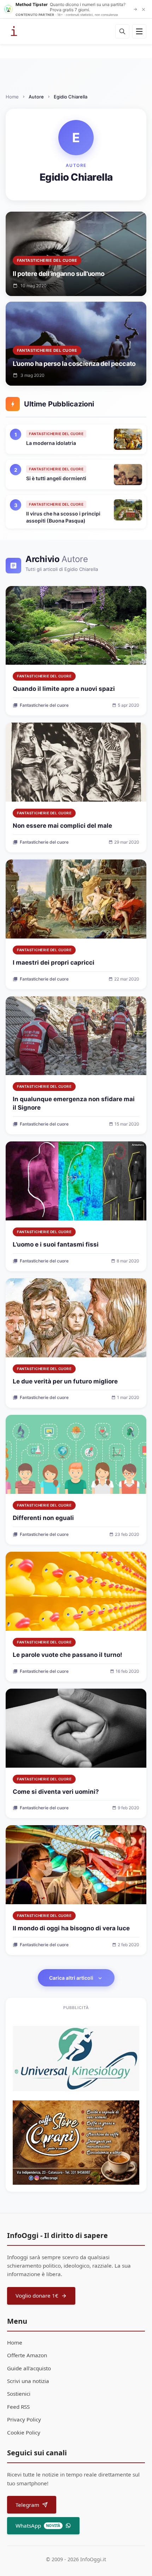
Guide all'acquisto (29, 2368)
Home (12, 97)
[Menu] (139, 31)
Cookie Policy (24, 2432)
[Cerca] (122, 31)
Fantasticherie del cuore (44, 676)
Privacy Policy (24, 2419)
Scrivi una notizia (28, 2381)
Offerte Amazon (27, 2355)
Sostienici (19, 2394)
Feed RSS (18, 2407)
